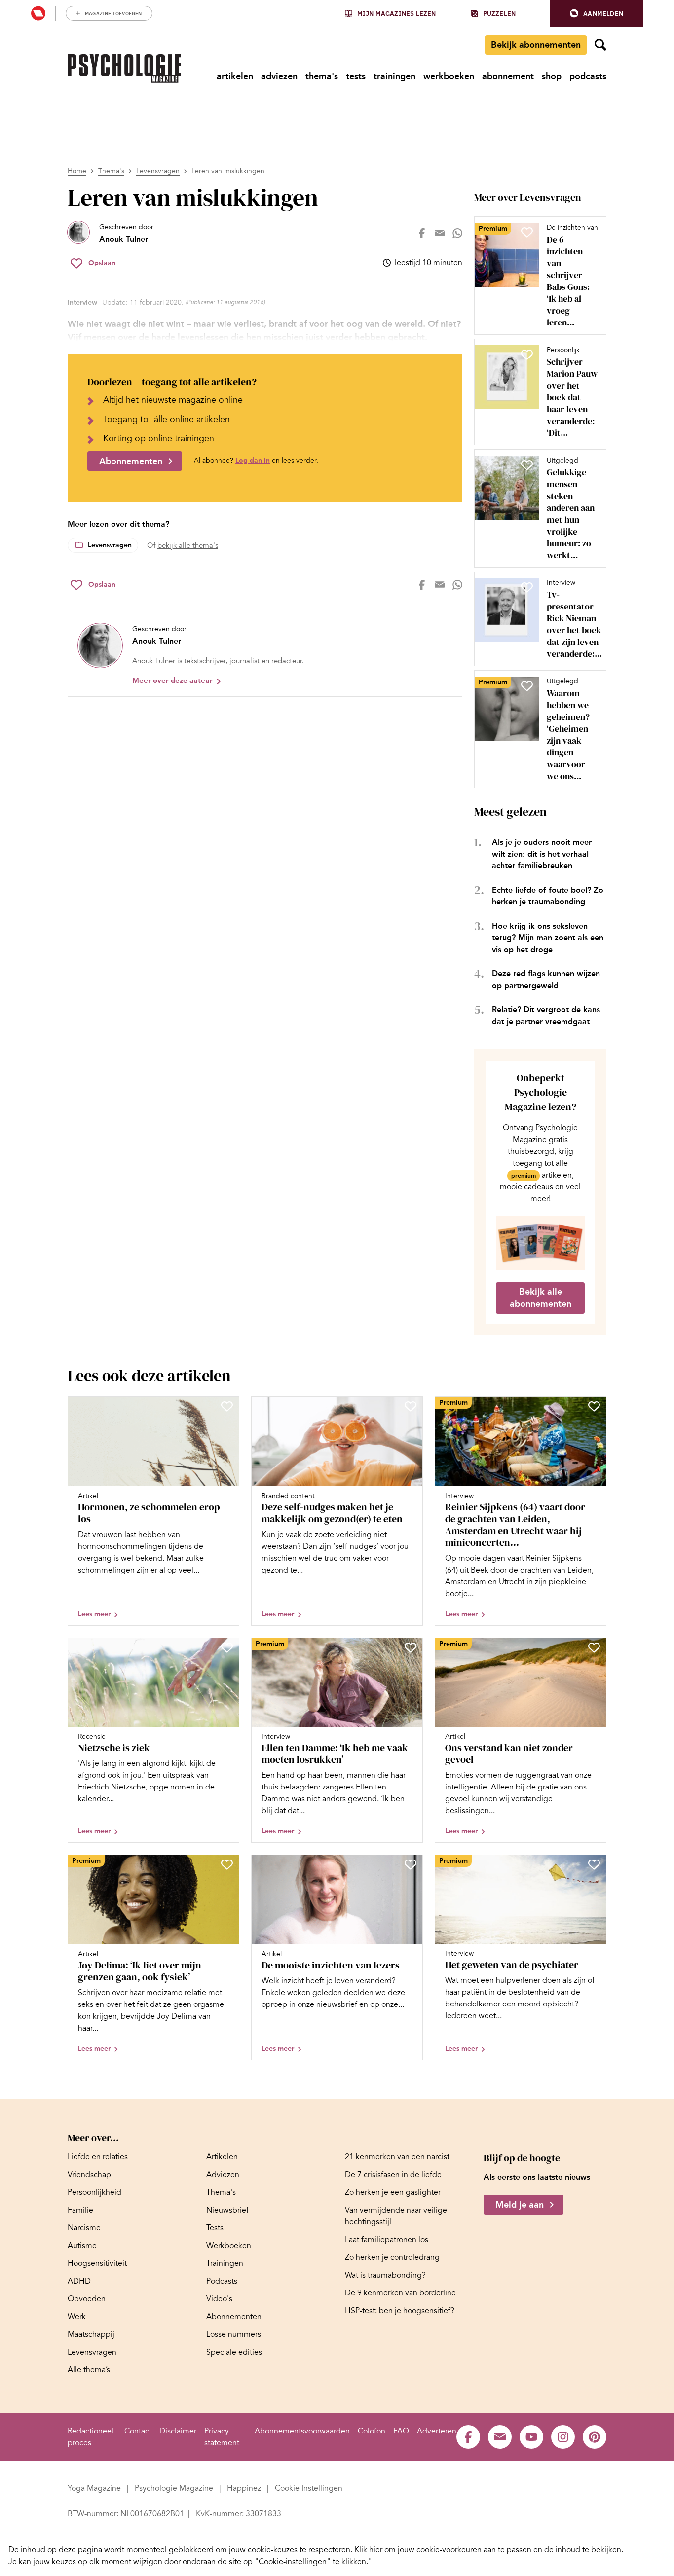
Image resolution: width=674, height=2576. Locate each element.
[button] (597, 14)
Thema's (111, 171)
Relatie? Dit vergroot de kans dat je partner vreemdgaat (546, 1016)
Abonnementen (131, 461)
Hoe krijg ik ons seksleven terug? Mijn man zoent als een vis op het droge (548, 938)
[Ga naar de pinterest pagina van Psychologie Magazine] (595, 2437)
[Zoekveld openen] (600, 45)
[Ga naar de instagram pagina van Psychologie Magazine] (563, 2437)
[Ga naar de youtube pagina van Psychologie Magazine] (531, 2437)
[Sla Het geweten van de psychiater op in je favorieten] (594, 1864)
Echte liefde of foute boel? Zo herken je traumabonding (548, 896)
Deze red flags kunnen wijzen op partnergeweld (546, 980)
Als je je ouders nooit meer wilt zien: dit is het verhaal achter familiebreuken (542, 854)
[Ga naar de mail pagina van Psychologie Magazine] (500, 2437)
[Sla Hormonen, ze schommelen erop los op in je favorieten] (227, 1406)
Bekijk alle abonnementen (541, 1298)
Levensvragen (158, 171)
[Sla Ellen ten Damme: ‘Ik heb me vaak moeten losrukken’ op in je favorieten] (411, 1647)
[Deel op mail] (440, 233)
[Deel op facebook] (422, 233)
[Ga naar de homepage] (124, 69)
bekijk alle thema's (188, 545)
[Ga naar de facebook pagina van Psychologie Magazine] (468, 2437)
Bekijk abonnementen (536, 45)
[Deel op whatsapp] (457, 233)
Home (77, 171)
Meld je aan (520, 2205)
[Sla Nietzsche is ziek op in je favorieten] (227, 1647)
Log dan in (253, 460)
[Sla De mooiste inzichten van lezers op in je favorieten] (411, 1864)
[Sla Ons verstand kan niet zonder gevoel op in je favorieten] (594, 1647)
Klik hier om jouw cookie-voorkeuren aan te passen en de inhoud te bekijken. (489, 2550)
